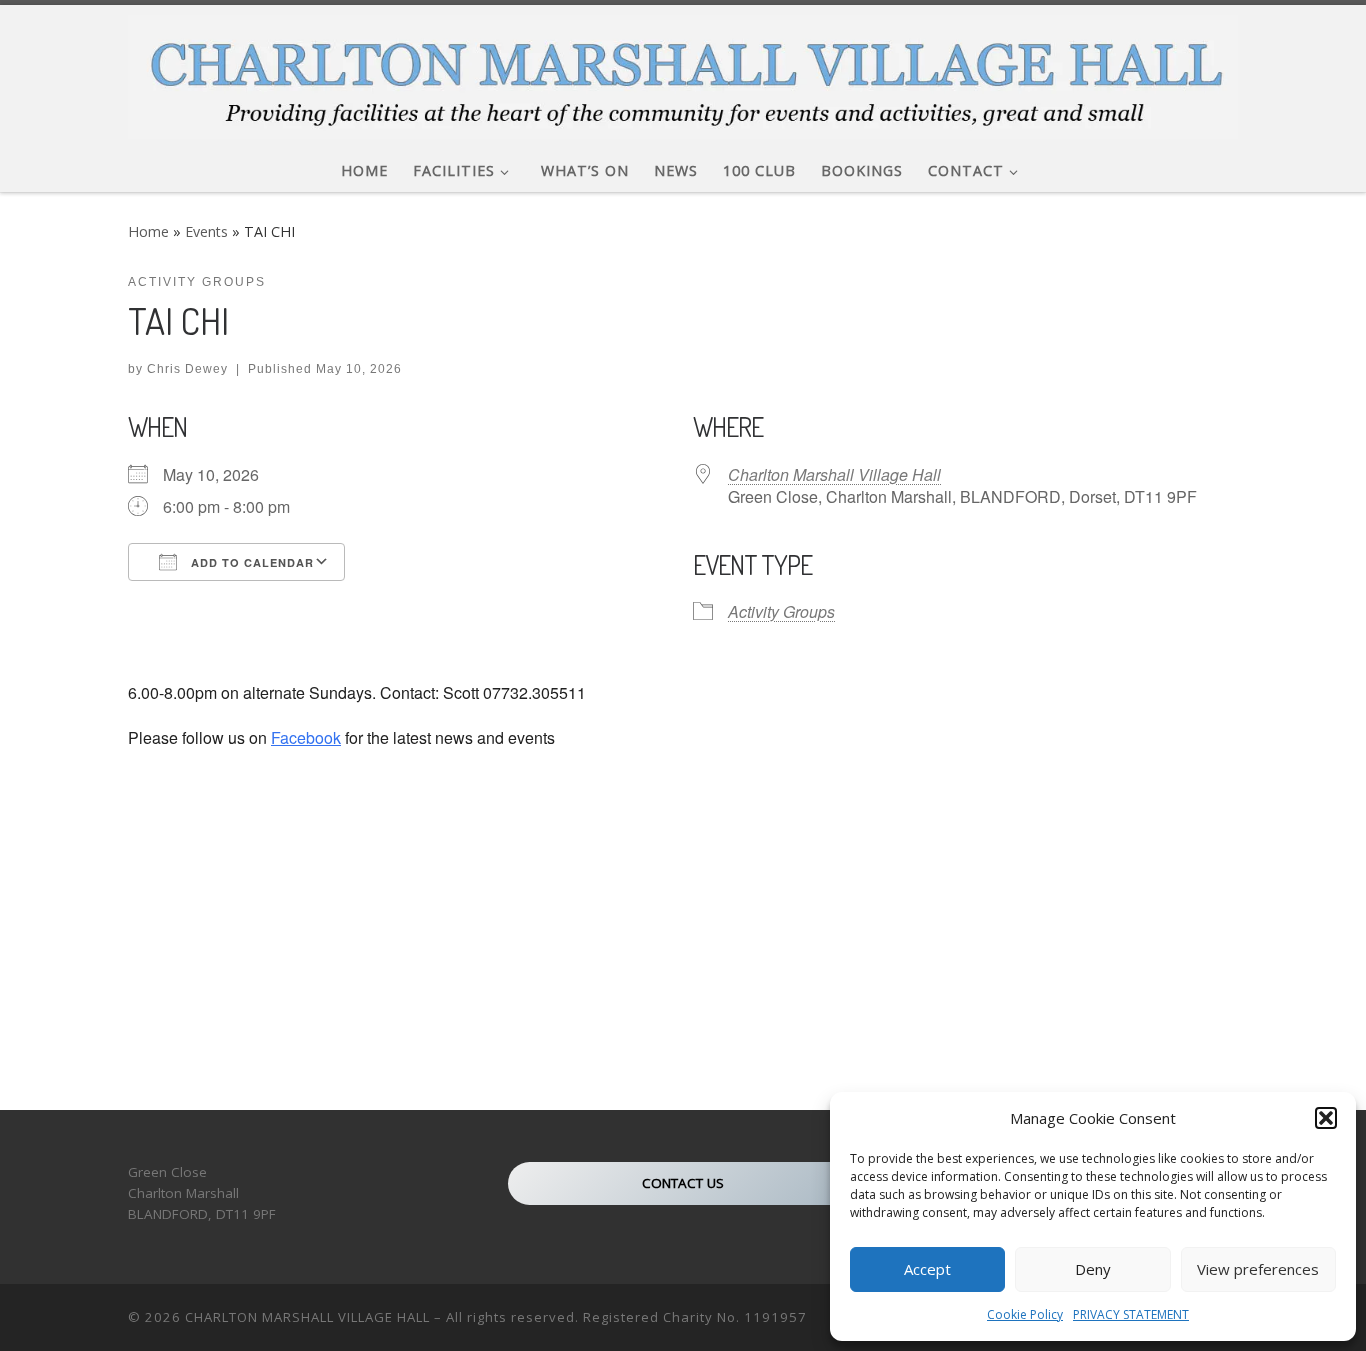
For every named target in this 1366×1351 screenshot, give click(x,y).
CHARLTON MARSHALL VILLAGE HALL (307, 1317)
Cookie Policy (1025, 1314)
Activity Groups (781, 611)
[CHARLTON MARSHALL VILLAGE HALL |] (683, 71)
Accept (927, 1269)
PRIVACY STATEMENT (1131, 1314)
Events (206, 231)
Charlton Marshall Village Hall (834, 474)
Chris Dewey (187, 369)
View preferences (1258, 1269)
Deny (1093, 1269)
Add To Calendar (250, 562)
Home (148, 231)
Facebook (306, 737)
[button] (1326, 1118)
